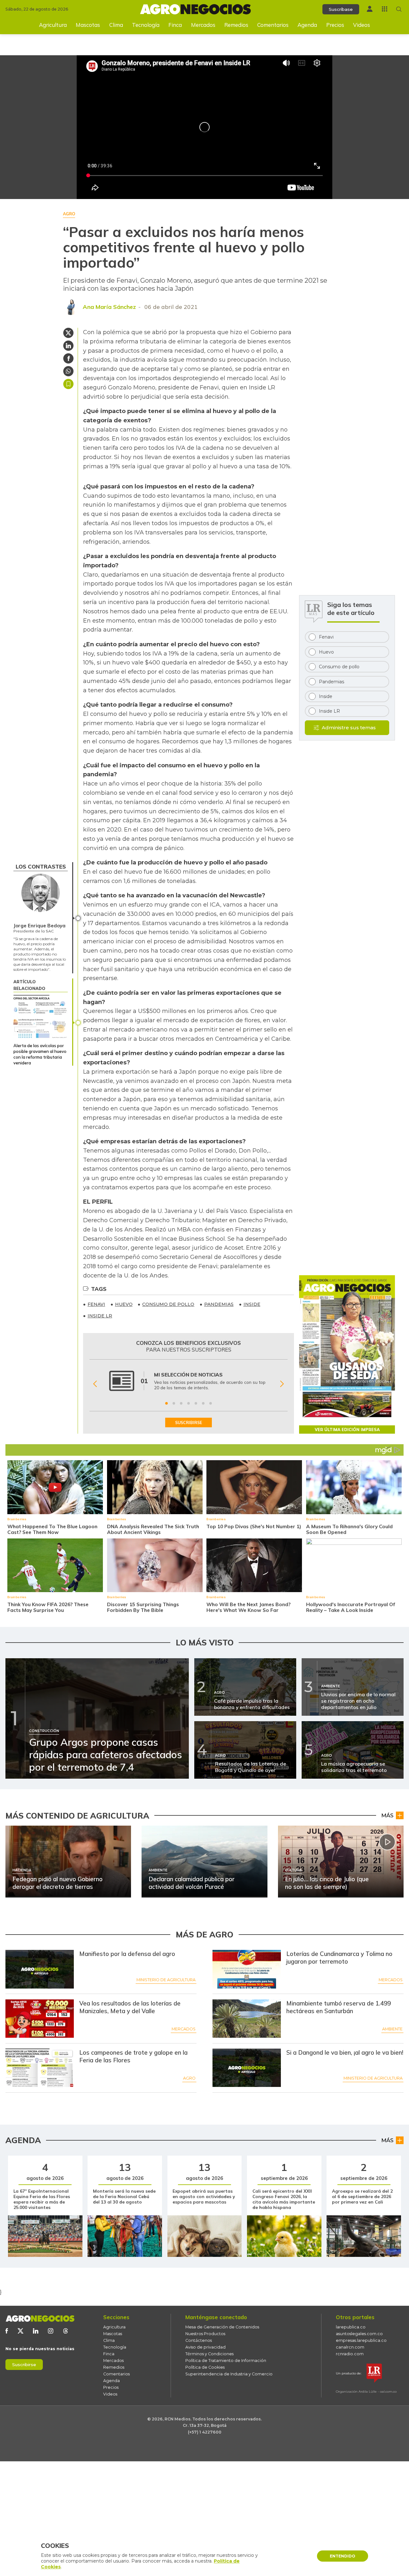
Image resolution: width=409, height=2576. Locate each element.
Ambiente (392, 2029)
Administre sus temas (349, 728)
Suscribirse (24, 2365)
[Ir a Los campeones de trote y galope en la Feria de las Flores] (40, 2068)
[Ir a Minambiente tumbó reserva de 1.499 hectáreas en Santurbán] (247, 2019)
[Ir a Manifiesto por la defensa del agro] (40, 1969)
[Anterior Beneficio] (95, 1384)
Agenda (307, 25)
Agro (189, 2078)
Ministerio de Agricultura (166, 1980)
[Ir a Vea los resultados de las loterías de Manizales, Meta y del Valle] (40, 2019)
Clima (116, 25)
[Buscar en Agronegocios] (399, 9)
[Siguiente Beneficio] (282, 1384)
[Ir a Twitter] (20, 2331)
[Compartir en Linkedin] (68, 346)
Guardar (68, 384)
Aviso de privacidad (205, 2347)
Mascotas (88, 25)
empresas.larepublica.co (361, 2340)
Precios (335, 25)
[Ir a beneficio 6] (203, 1403)
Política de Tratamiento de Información (226, 2361)
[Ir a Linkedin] (36, 2331)
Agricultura (53, 25)
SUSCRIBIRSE (189, 1422)
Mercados (203, 25)
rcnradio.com (350, 2354)
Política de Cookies (205, 2367)
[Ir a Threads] (66, 2331)
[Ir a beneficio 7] (211, 1403)
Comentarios (273, 25)
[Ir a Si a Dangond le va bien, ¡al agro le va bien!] (247, 2068)
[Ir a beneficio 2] (174, 1403)
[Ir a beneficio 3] (181, 1403)
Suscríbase (341, 9)
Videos (362, 25)
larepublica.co (351, 2327)
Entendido (343, 2556)
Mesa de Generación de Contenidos (222, 2327)
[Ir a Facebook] (7, 2331)
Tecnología (146, 25)
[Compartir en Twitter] (68, 333)
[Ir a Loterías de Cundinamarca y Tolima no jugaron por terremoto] (247, 1969)
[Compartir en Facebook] (68, 358)
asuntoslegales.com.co (359, 2334)
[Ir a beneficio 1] (166, 1403)
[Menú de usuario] (370, 9)
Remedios (236, 25)
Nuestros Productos (205, 2334)
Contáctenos (199, 2340)
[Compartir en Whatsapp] (68, 371)
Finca (175, 25)
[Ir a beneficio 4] (189, 1403)
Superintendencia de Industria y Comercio (229, 2374)
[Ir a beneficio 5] (196, 1403)
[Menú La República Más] (385, 9)
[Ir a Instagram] (51, 2331)
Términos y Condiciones (209, 2354)
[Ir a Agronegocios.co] (40, 2319)
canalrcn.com (350, 2347)
